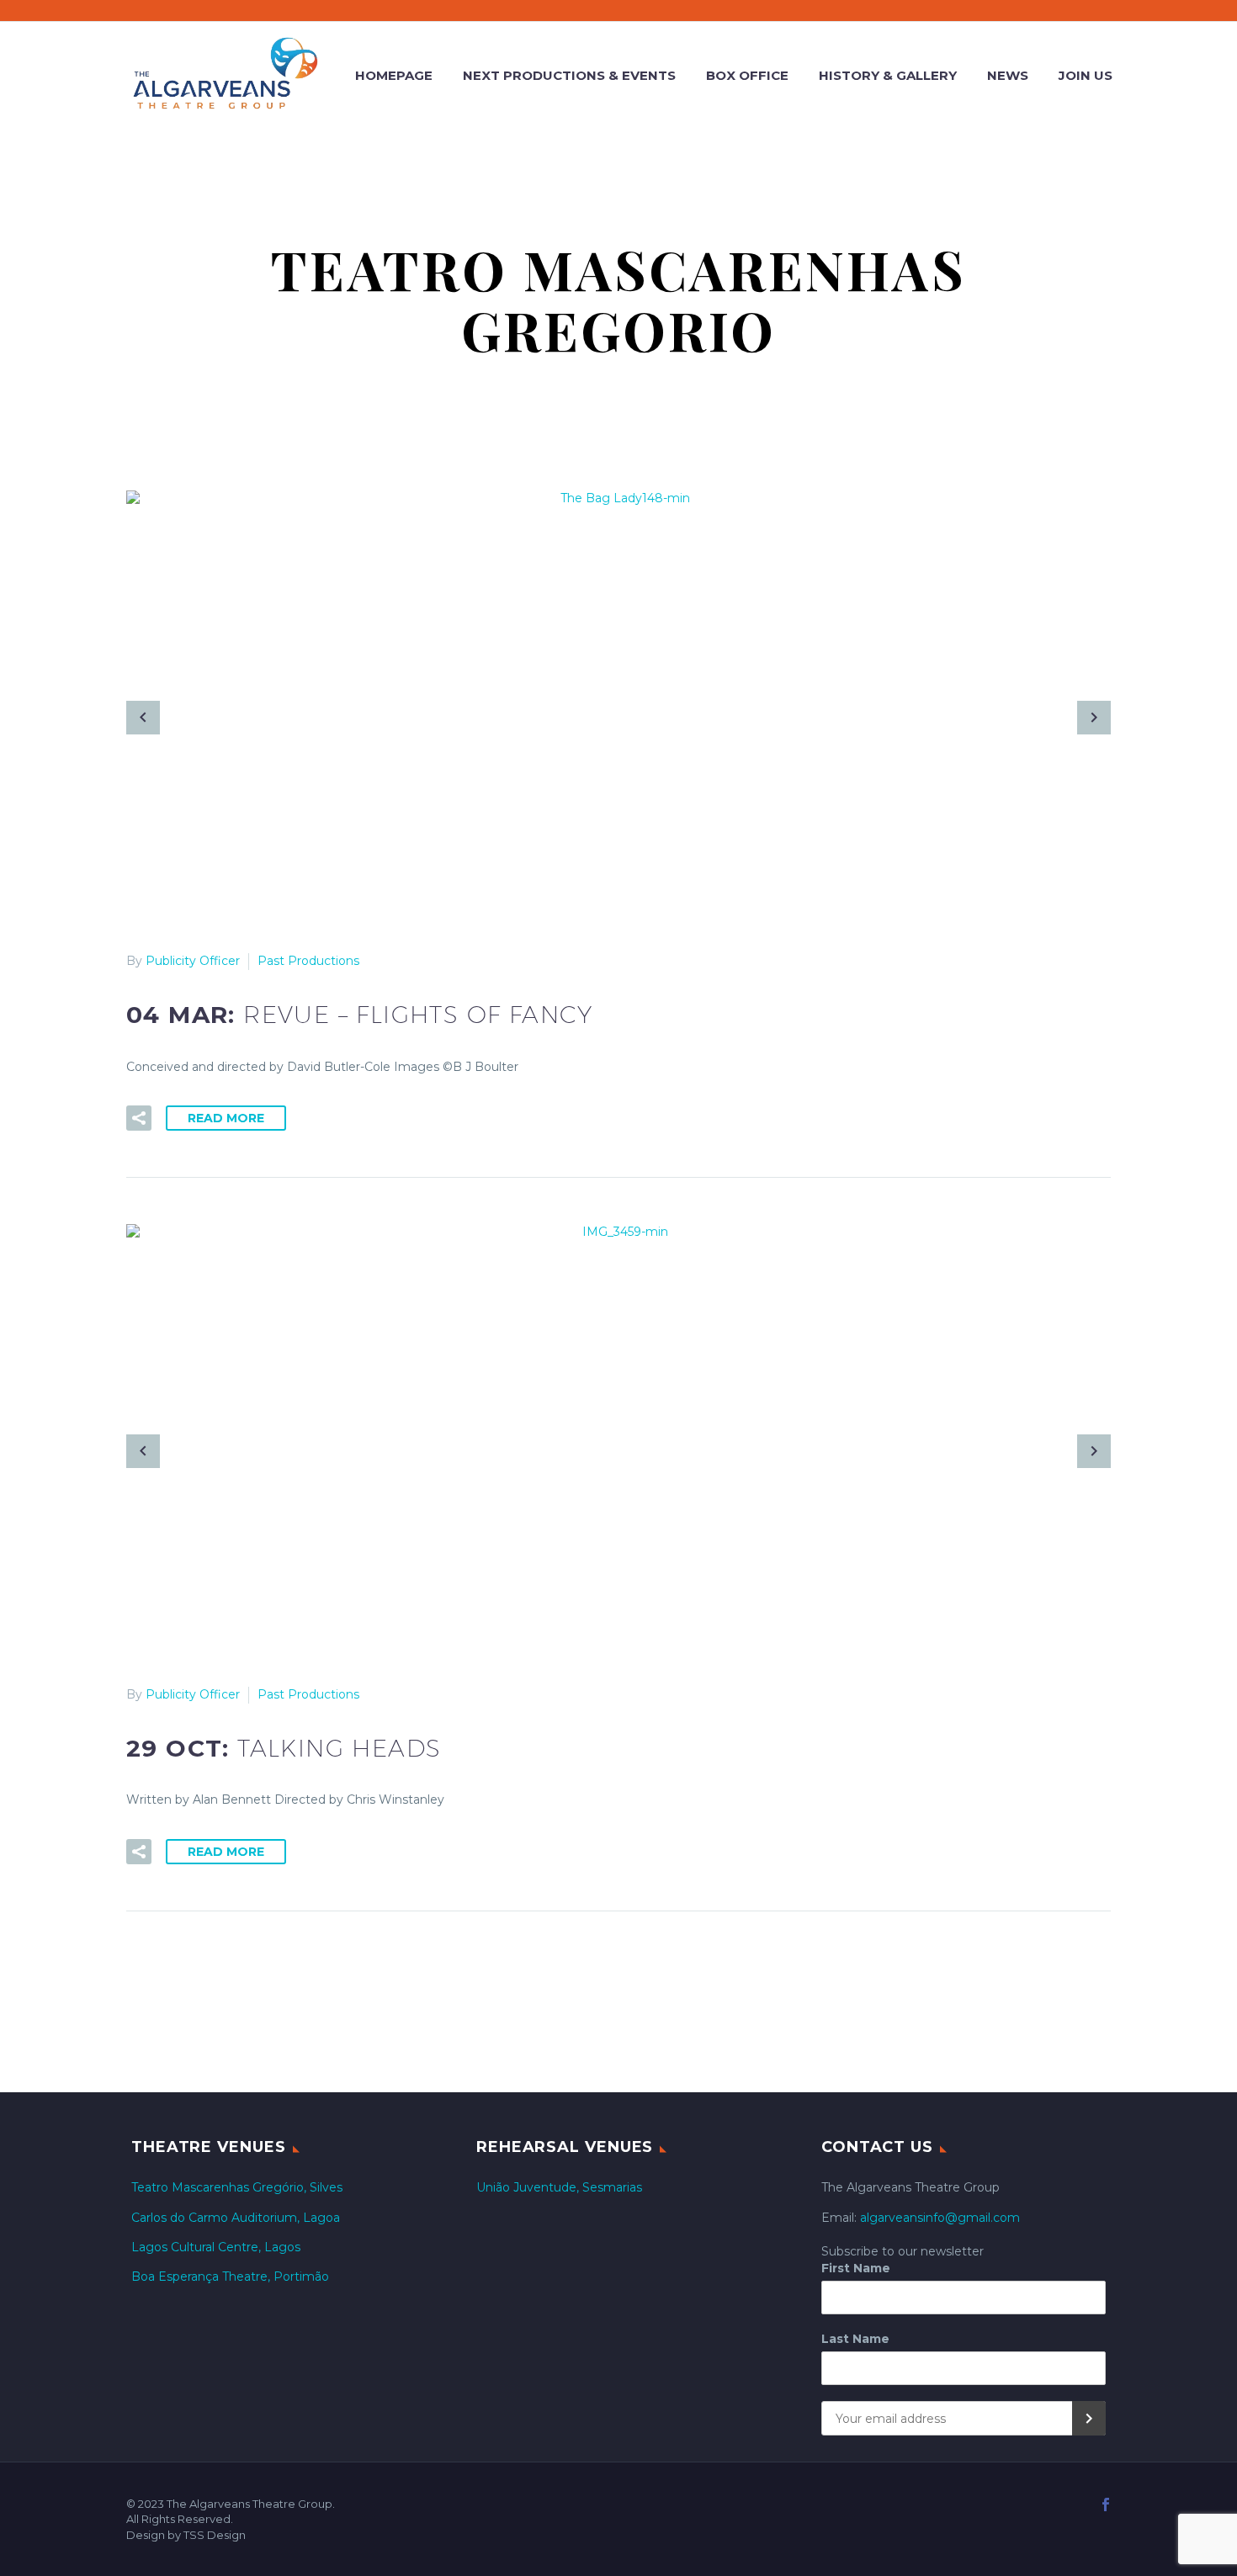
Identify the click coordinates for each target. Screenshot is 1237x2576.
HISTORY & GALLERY (888, 75)
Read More (226, 1118)
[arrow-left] (143, 718)
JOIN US (1086, 75)
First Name (856, 2268)
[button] (139, 1118)
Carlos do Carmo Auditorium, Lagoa (236, 2218)
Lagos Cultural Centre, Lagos (216, 2247)
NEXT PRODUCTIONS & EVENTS (569, 75)
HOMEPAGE (394, 75)
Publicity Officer (193, 961)
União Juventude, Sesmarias (559, 2187)
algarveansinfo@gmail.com (940, 2218)
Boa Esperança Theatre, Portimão (230, 2277)
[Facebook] (1106, 2504)
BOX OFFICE (747, 75)
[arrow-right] (1094, 718)
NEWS (1008, 75)
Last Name (855, 2339)
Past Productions (308, 961)
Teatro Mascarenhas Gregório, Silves (237, 2187)
